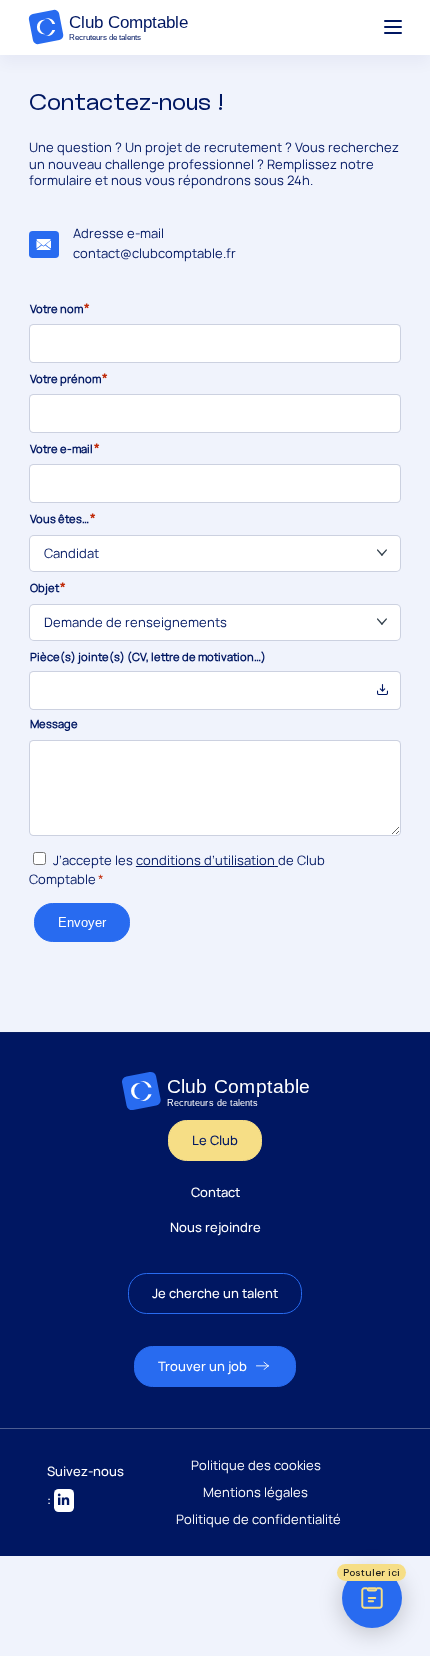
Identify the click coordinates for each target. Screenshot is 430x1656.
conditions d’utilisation (205, 860)
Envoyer (82, 922)
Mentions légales (255, 1492)
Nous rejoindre (215, 1227)
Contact (215, 1192)
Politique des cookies (256, 1465)
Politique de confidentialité (258, 1519)
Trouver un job (202, 1366)
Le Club (215, 1140)
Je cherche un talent (215, 1293)
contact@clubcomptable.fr (154, 253)
